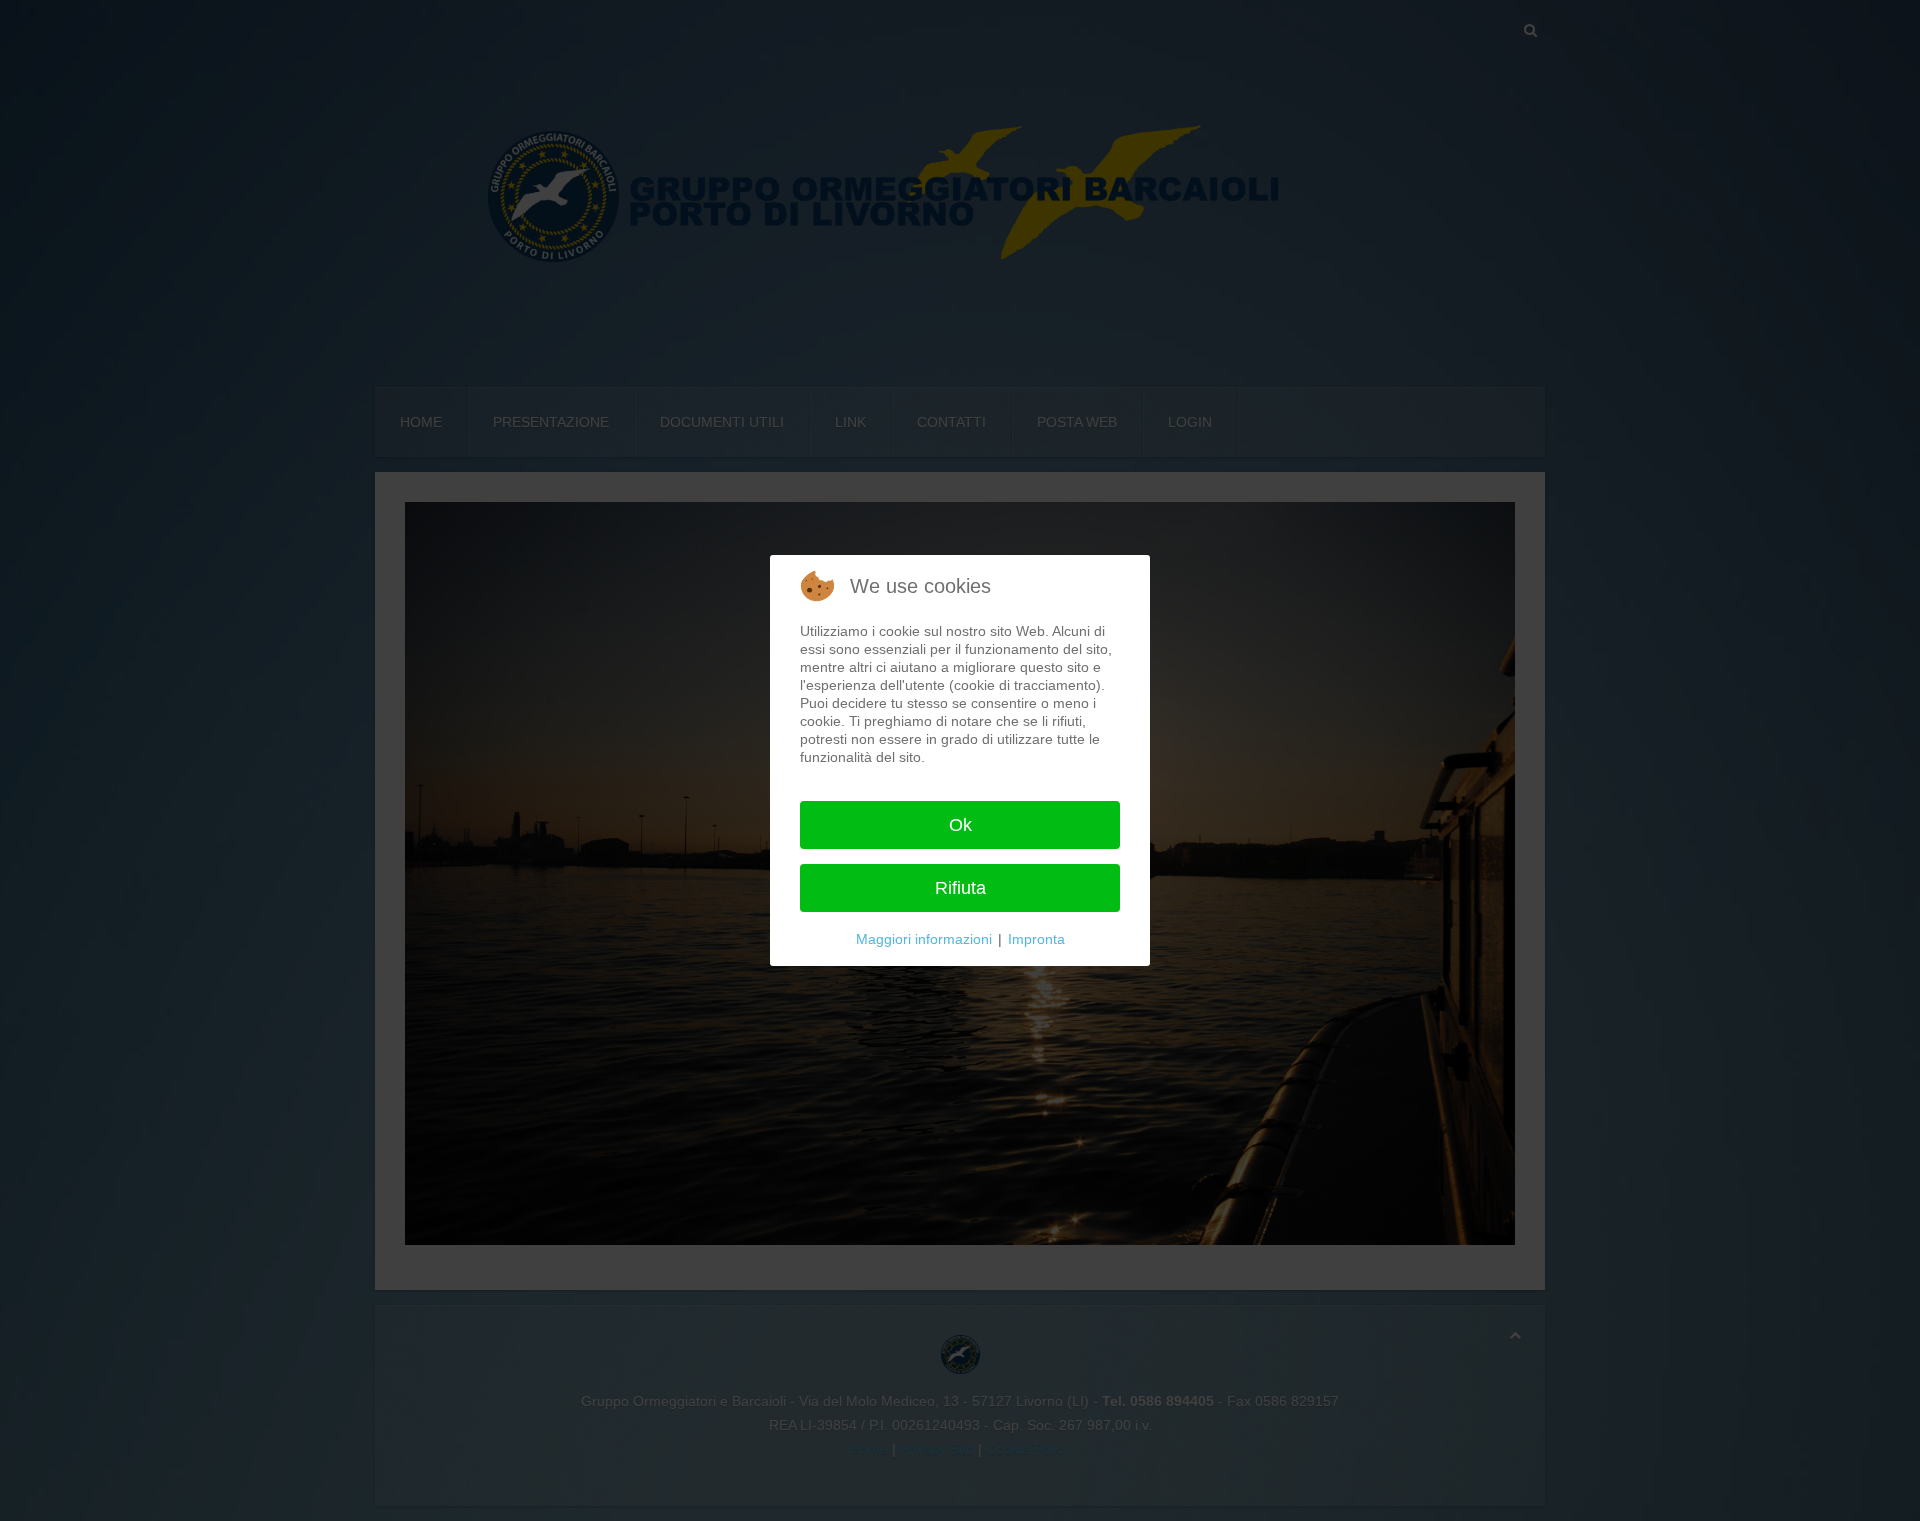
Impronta (1036, 939)
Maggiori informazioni (924, 939)
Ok (960, 825)
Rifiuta (960, 888)
